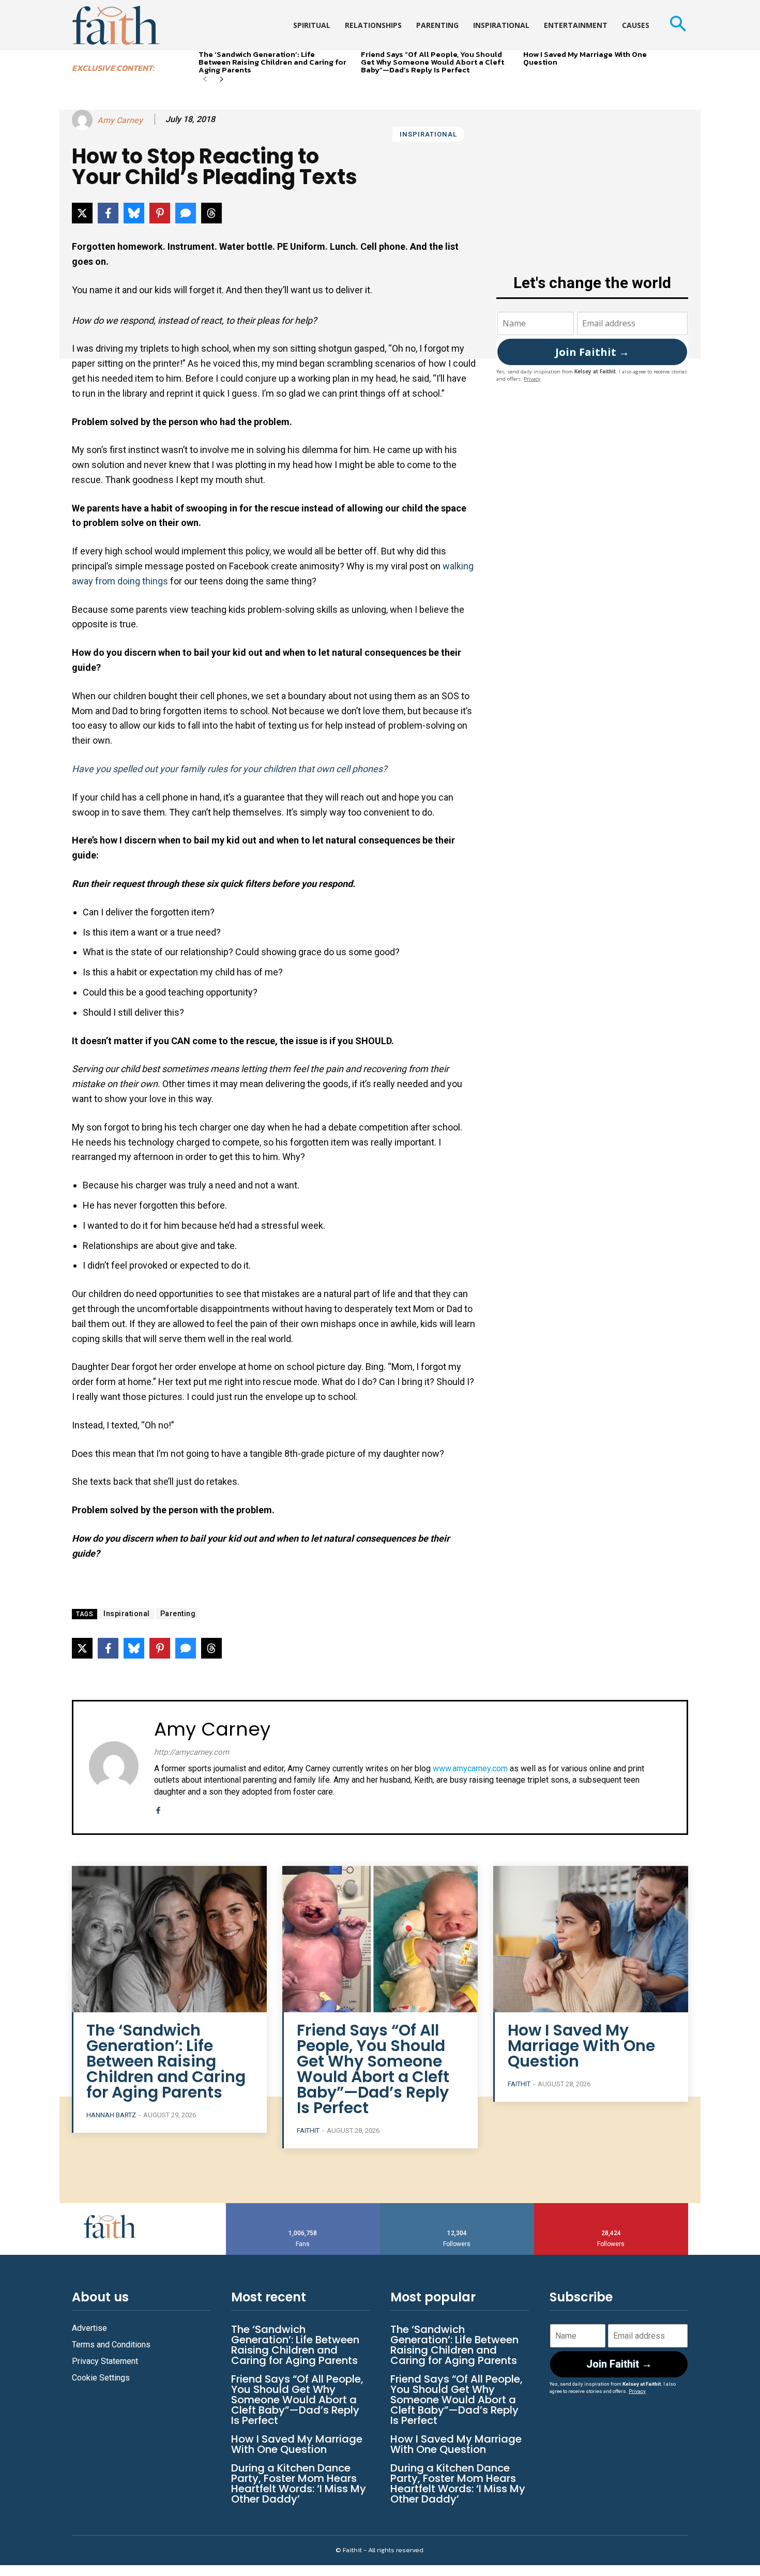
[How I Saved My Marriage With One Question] (591, 1939)
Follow (457, 2207)
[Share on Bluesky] (134, 213)
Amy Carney (120, 120)
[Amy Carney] (84, 120)
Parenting (178, 1614)
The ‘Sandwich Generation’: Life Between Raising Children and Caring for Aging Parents (272, 62)
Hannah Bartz (111, 2115)
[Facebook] (158, 1809)
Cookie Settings (101, 2378)
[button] (678, 25)
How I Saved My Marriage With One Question (585, 58)
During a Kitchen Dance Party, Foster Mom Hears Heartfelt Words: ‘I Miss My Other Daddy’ (299, 2483)
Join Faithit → (592, 352)
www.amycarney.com (470, 1768)
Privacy (532, 379)
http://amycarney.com (192, 1752)
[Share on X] (82, 213)
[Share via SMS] (186, 213)
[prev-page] (205, 80)
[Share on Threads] (211, 213)
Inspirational (428, 134)
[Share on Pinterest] (160, 213)
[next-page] (222, 80)
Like (303, 2207)
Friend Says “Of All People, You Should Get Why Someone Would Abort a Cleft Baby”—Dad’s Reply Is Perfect (432, 62)
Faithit (308, 2130)
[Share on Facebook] (108, 213)
